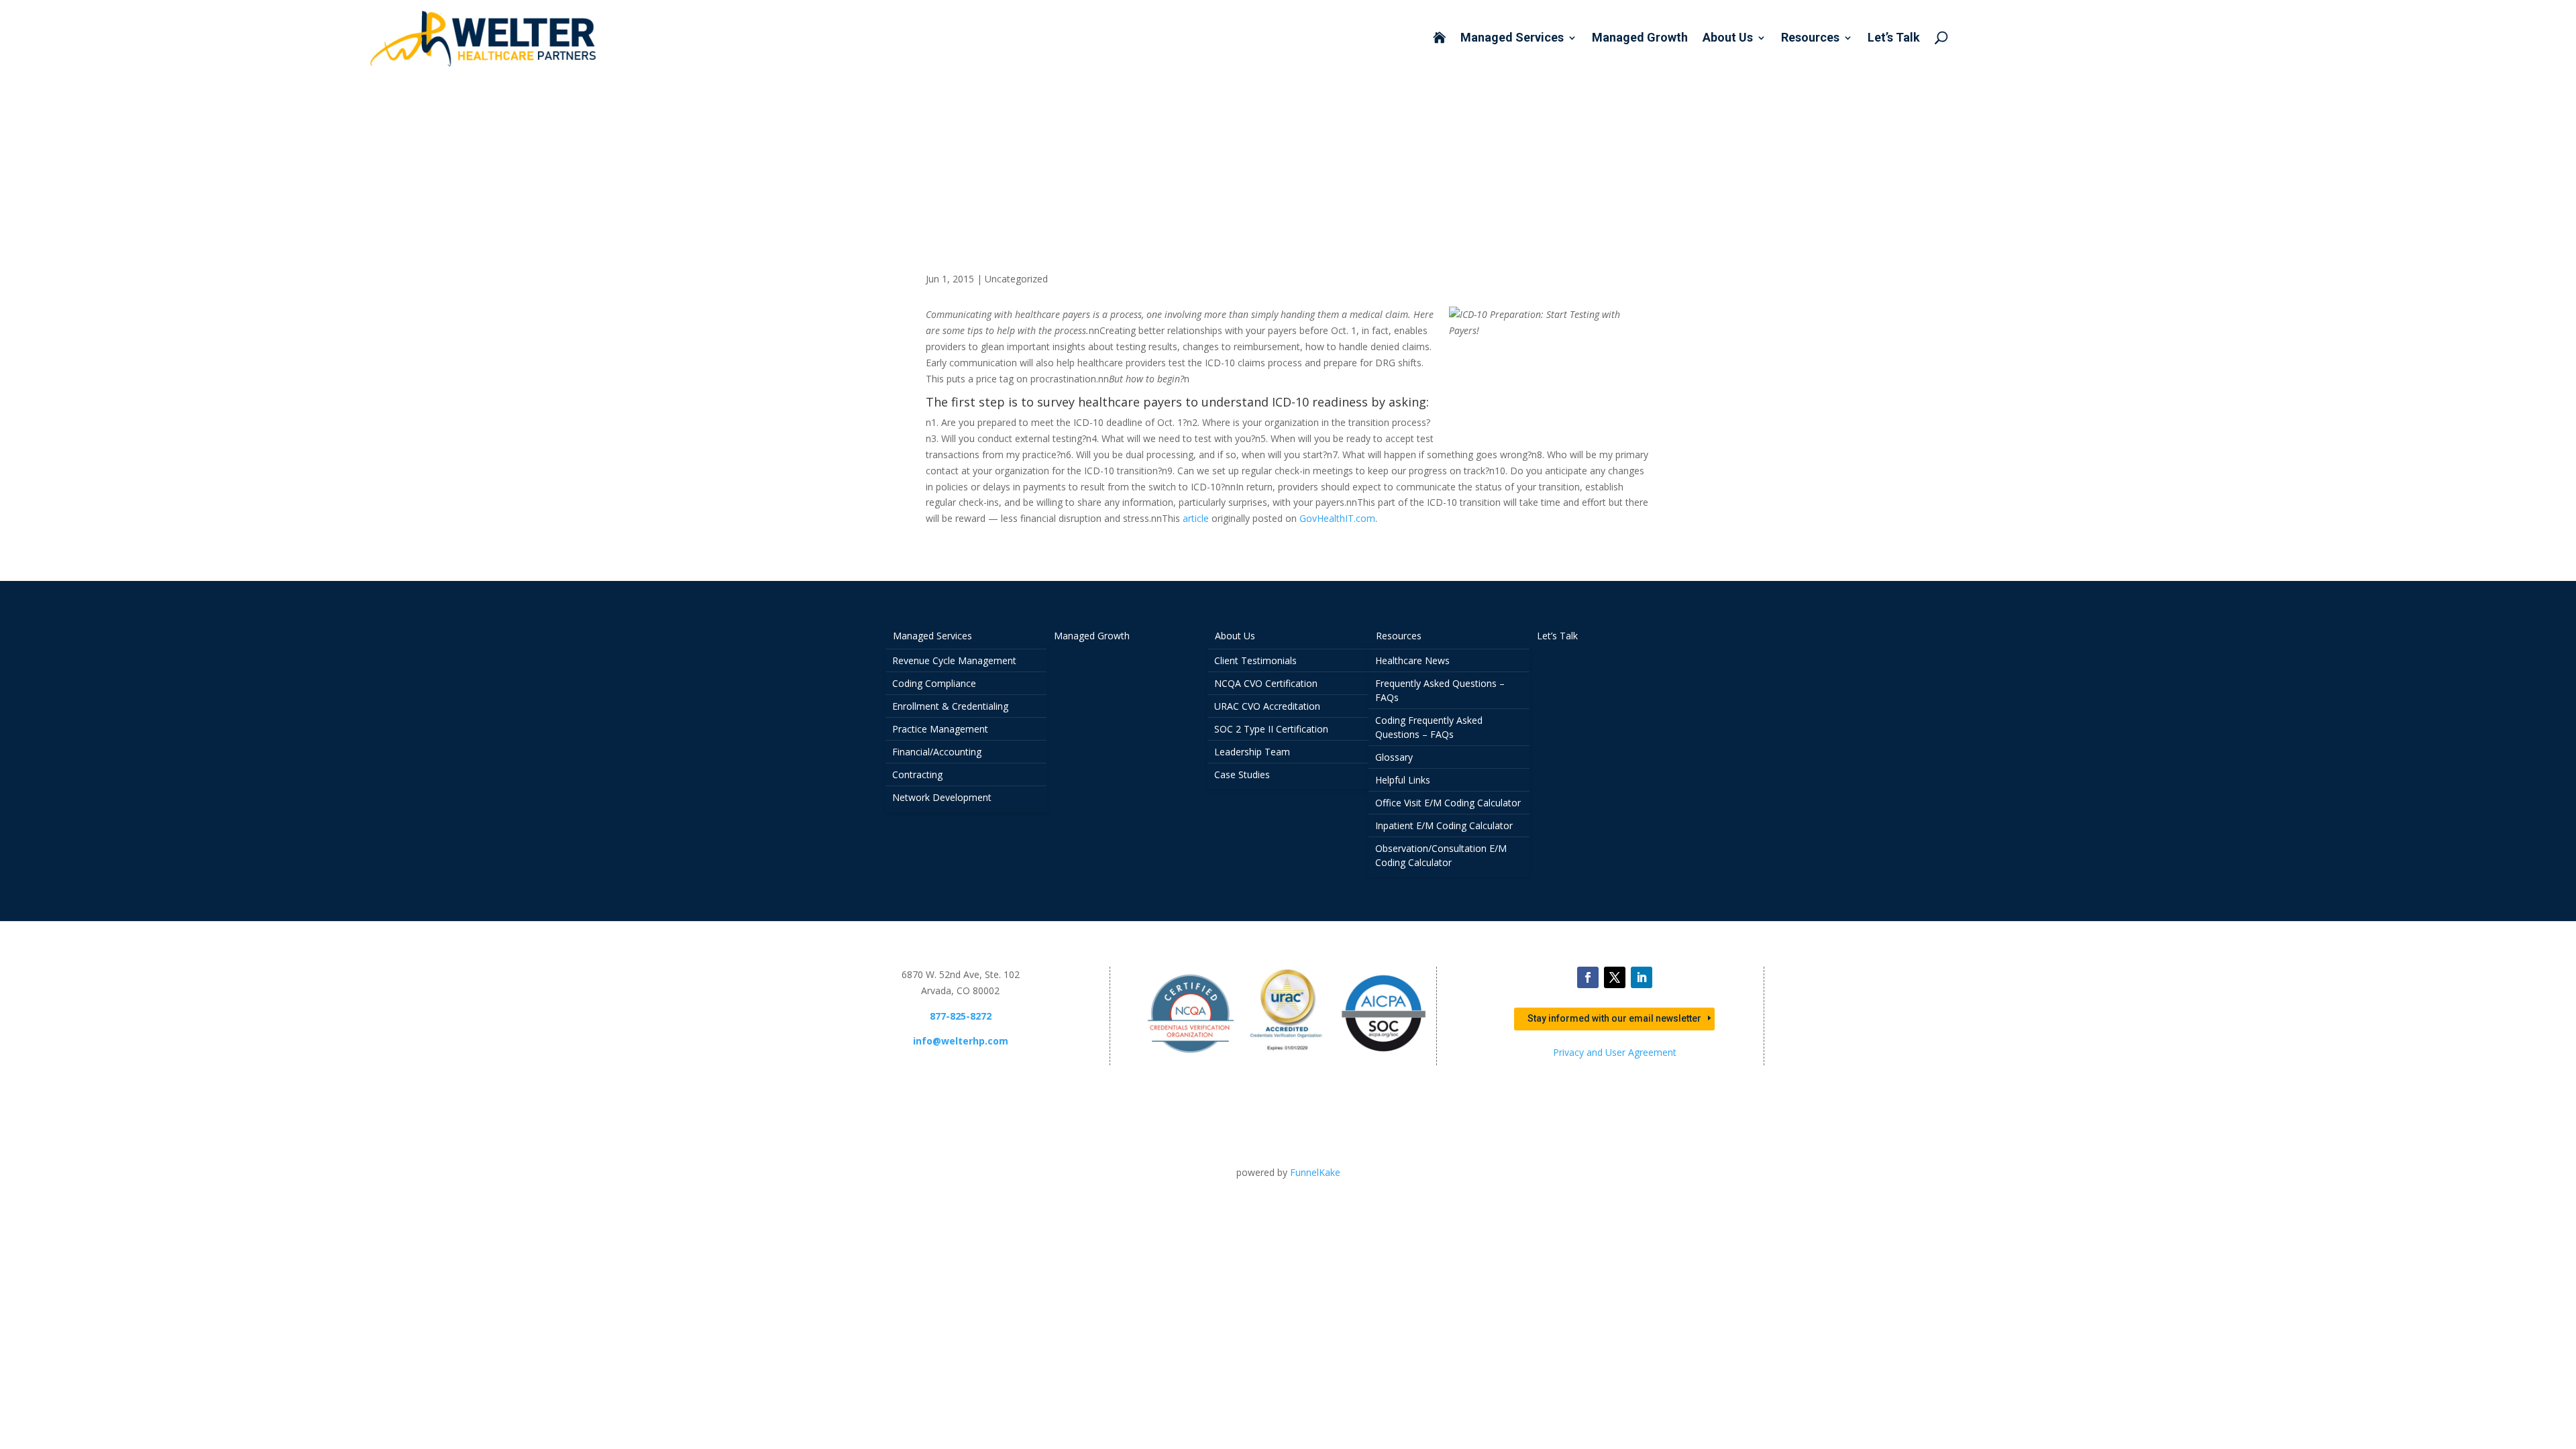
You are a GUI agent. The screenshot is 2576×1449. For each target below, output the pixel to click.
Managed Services (1512, 39)
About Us (1728, 39)
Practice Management (940, 729)
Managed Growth (1640, 39)
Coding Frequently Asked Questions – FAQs (1429, 727)
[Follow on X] (1615, 977)
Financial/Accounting (937, 752)
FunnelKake (1315, 1172)
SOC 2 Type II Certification (1271, 729)
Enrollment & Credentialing (950, 706)
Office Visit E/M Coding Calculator (1448, 803)
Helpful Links (1403, 780)
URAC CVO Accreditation (1267, 706)
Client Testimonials (1255, 660)
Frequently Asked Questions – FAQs (1440, 690)
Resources (1810, 39)
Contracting (917, 774)
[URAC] (1287, 1057)
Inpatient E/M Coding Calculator (1444, 825)
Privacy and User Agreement (1615, 1052)
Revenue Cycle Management (954, 660)
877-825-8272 (961, 1016)
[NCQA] (1191, 1057)
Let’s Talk (1894, 39)
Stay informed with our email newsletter (1614, 1018)
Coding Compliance (934, 683)
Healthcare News (1412, 660)
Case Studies (1242, 774)
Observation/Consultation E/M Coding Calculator (1441, 855)
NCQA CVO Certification (1266, 683)
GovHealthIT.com (1337, 518)
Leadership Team (1252, 752)
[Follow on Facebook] (1588, 977)
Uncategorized (1016, 279)
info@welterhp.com (961, 1041)
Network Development (942, 797)
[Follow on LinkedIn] (1642, 977)
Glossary (1394, 757)
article (1196, 518)
